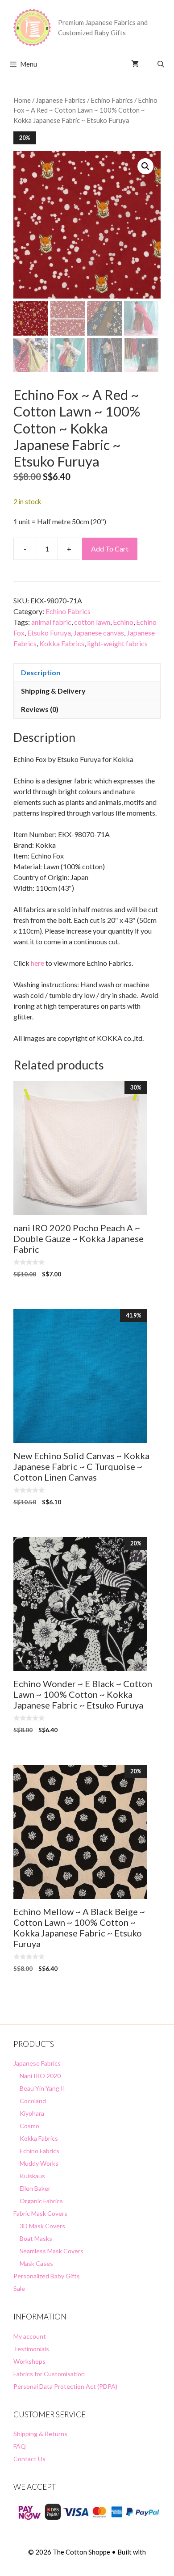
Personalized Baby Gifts (47, 2276)
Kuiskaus (32, 2176)
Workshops (29, 2361)
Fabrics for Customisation (49, 2374)
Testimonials (31, 2349)
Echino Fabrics (112, 100)
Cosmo (29, 2126)
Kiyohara (32, 2113)
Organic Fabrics (41, 2201)
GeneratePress (87, 2562)
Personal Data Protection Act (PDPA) (65, 2386)
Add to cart (110, 549)
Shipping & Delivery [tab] (53, 691)
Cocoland (33, 2101)
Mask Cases (36, 2263)
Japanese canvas (99, 633)
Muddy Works (39, 2163)
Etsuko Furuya (49, 633)
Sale (19, 2288)
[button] (145, 166)
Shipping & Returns (40, 2434)
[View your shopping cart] (135, 64)
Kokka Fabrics (62, 643)
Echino (123, 622)
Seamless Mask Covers (52, 2251)
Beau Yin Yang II (42, 2088)
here (37, 963)
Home (22, 100)
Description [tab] (41, 672)
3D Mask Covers (42, 2226)
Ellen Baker (35, 2188)
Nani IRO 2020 (40, 2076)
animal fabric (51, 622)
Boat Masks (36, 2238)
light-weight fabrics (117, 643)
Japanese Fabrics (61, 100)
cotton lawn (92, 622)
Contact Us (29, 2459)
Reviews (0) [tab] (40, 709)
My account (30, 2336)
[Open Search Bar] (161, 64)
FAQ (20, 2446)
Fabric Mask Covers (40, 2213)
